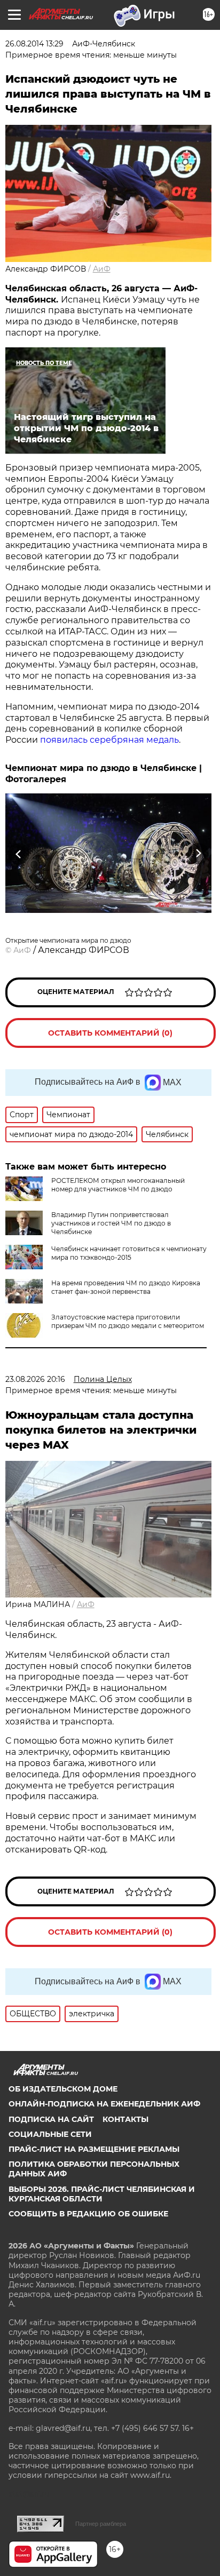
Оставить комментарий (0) (110, 1033)
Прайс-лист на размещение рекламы (94, 2149)
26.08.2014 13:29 (34, 44)
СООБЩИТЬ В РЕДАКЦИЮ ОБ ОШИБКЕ (88, 2214)
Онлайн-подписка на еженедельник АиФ (104, 2104)
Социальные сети (50, 2134)
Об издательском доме (63, 2089)
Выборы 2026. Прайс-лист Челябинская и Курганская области (102, 2194)
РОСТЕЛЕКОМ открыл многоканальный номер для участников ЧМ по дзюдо (118, 1185)
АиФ (102, 269)
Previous (17, 853)
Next (198, 853)
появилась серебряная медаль (109, 740)
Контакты (125, 2119)
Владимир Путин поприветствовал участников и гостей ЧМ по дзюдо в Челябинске (111, 1223)
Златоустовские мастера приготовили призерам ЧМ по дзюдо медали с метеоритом (128, 1321)
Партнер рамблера (101, 2524)
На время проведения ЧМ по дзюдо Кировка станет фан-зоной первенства (126, 1287)
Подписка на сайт (51, 2119)
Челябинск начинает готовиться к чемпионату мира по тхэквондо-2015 (129, 1253)
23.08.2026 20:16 (35, 1379)
